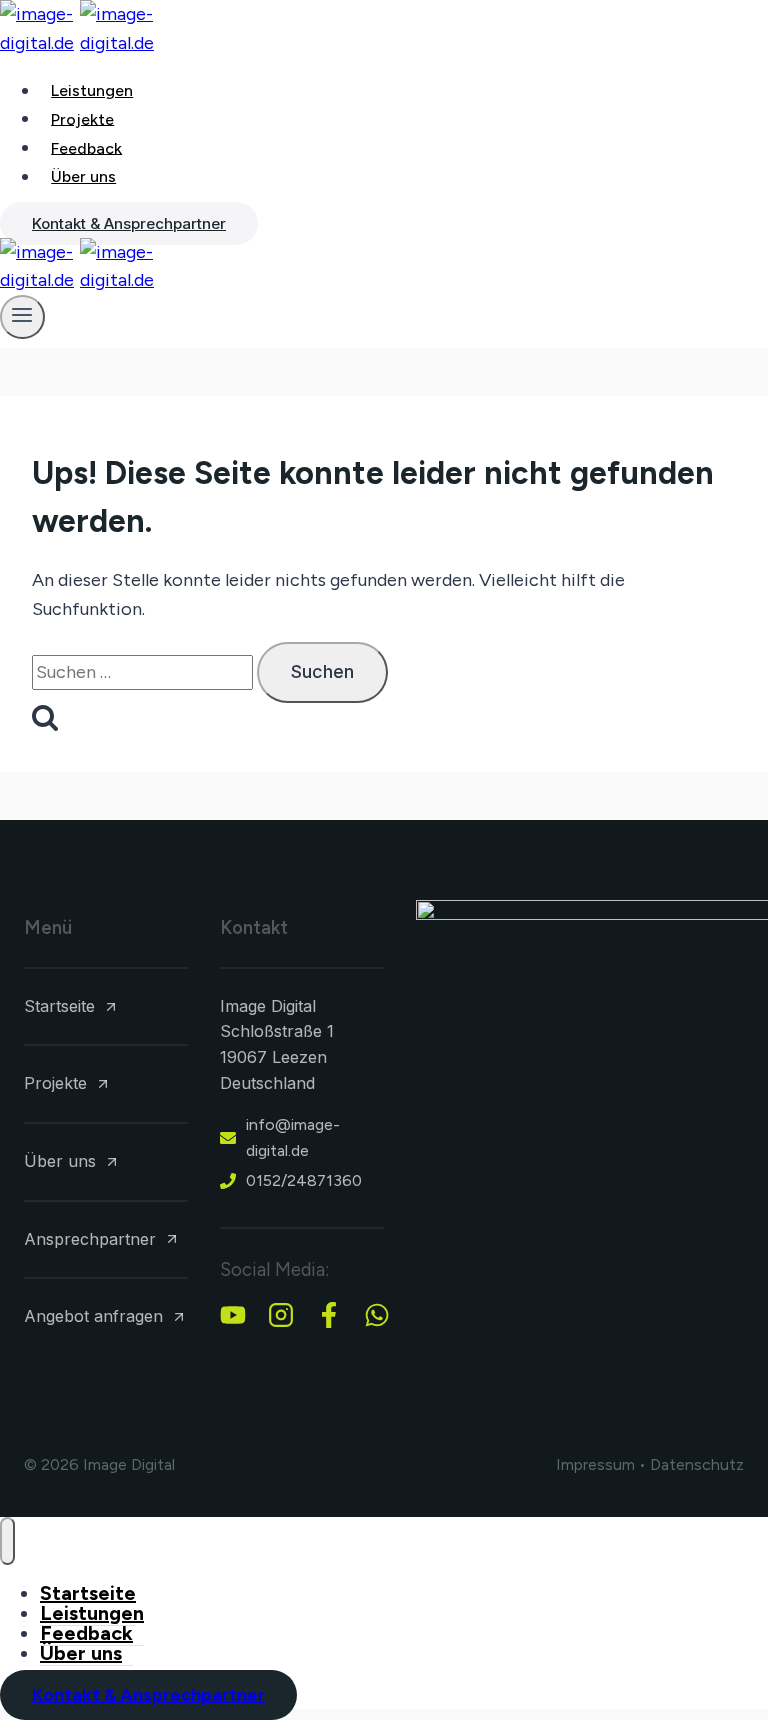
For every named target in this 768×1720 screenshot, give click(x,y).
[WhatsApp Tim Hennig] (377, 1315)
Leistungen (92, 90)
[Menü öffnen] (22, 317)
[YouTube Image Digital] (233, 1315)
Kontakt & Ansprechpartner (129, 223)
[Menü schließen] (7, 1540)
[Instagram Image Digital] (281, 1315)
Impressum (595, 1464)
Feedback (86, 147)
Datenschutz (697, 1464)
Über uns (83, 176)
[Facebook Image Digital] (329, 1315)
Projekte (82, 118)
